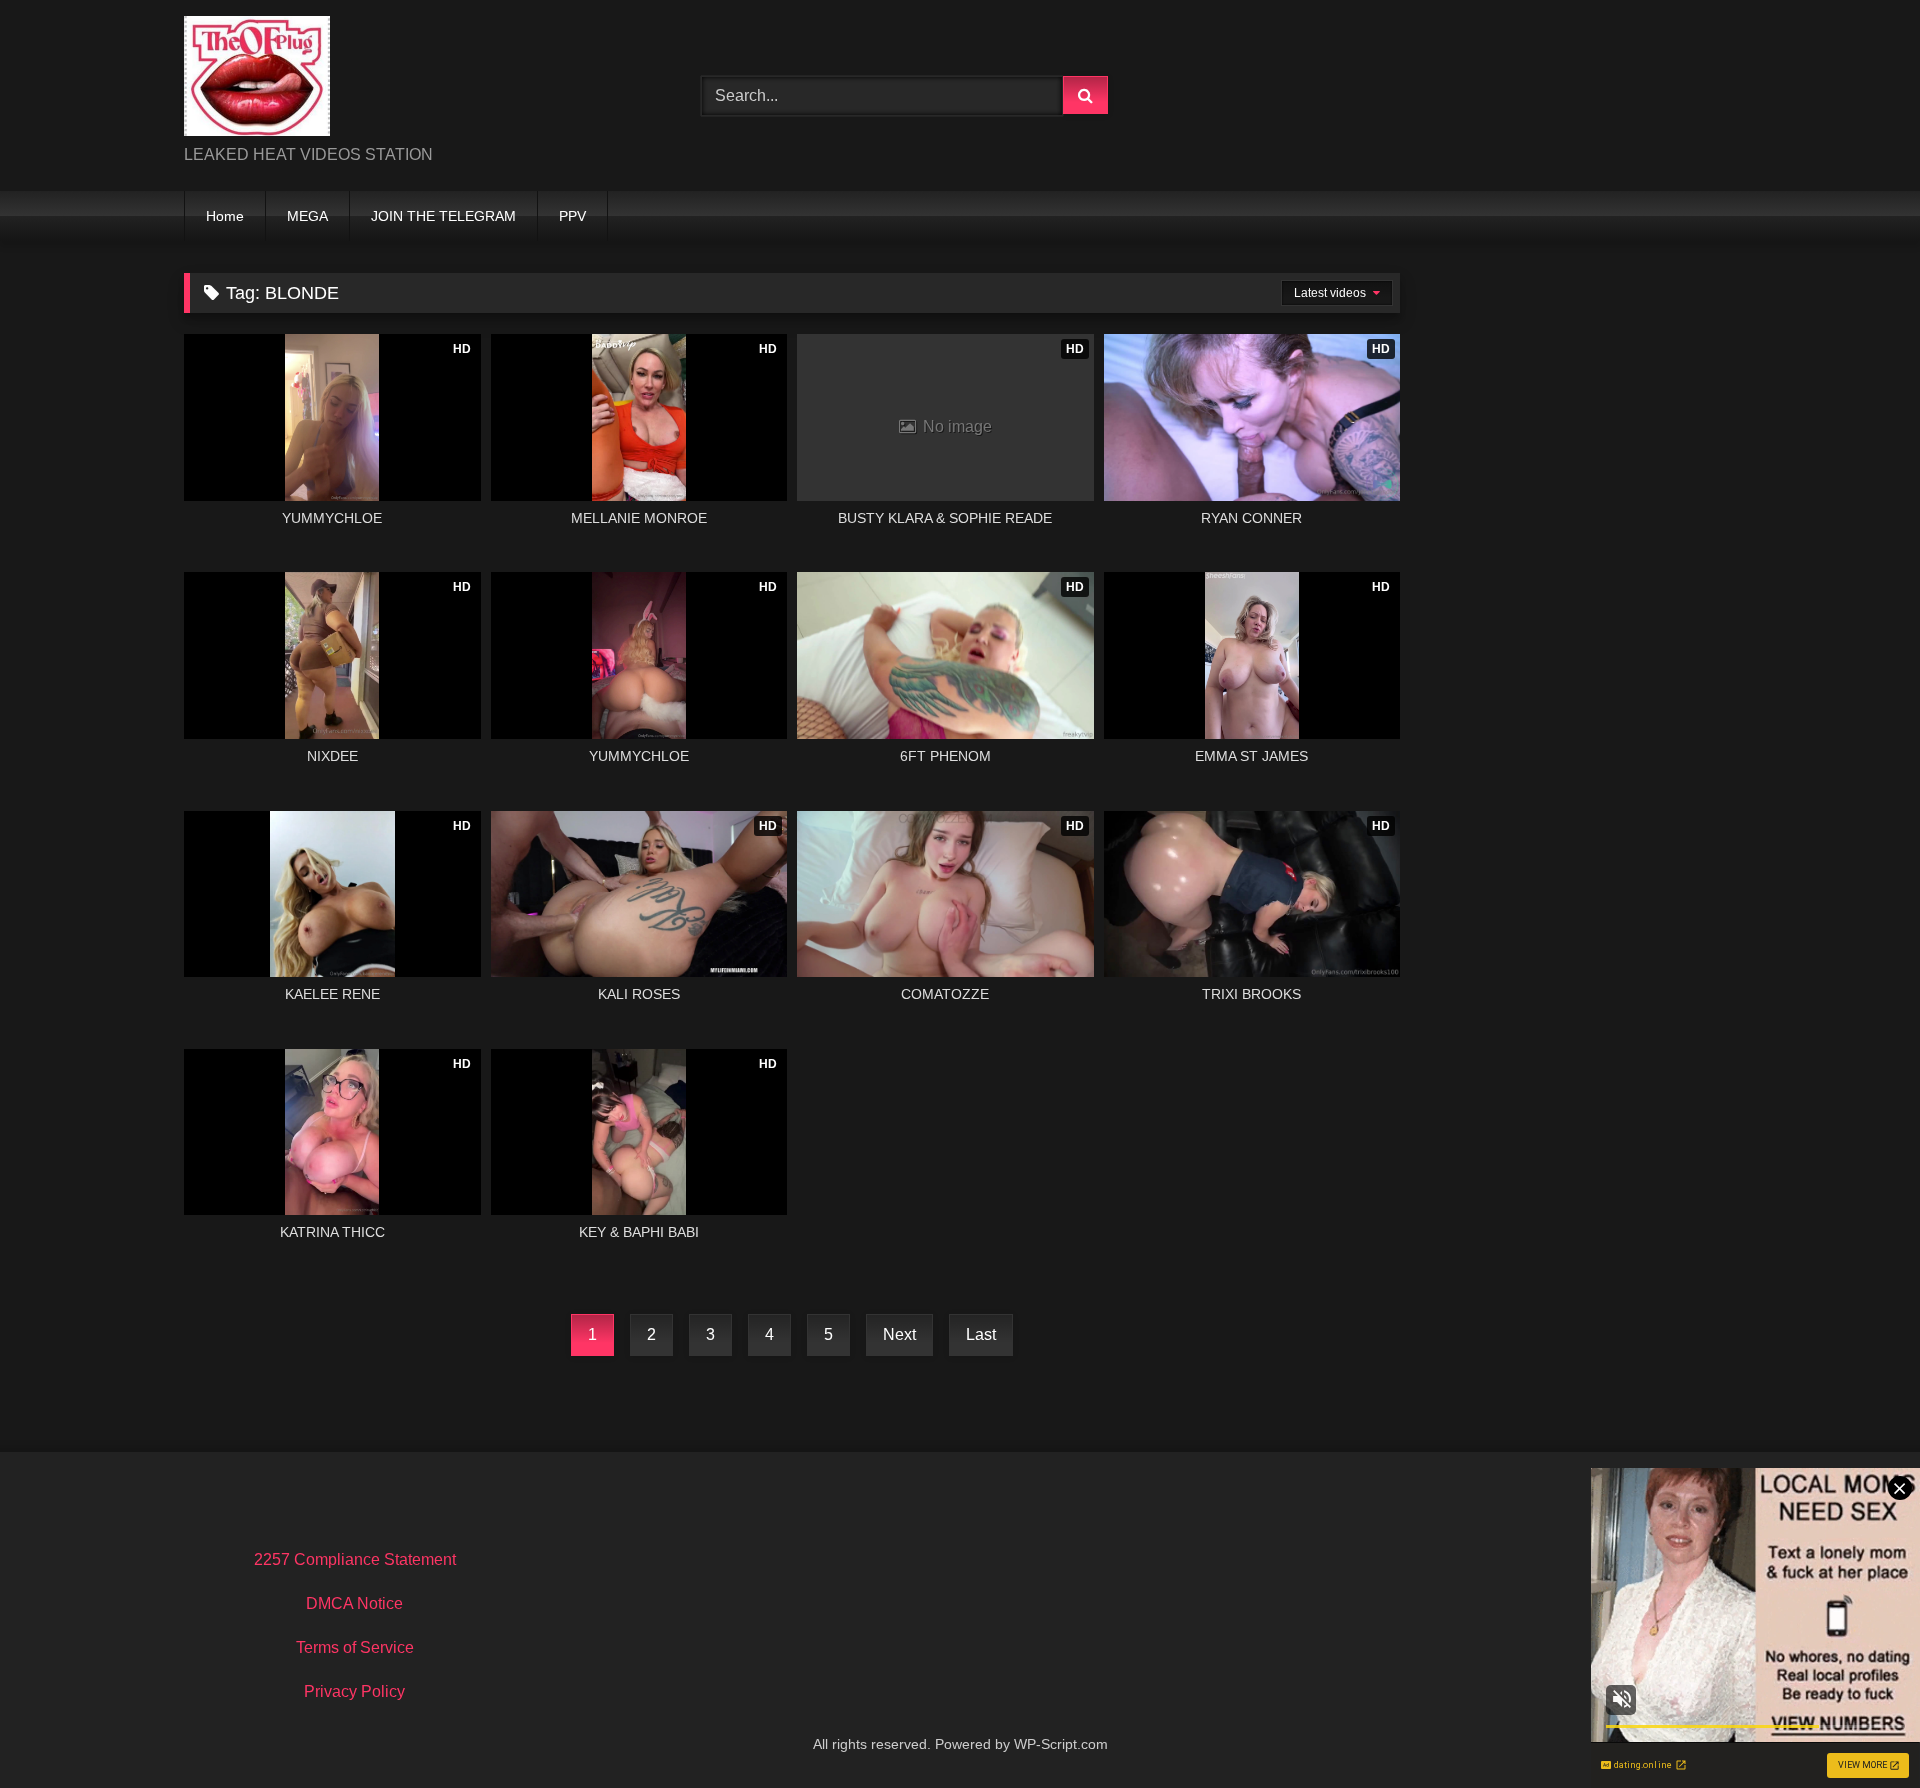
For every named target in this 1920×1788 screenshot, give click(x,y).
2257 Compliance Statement (355, 1559)
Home (225, 216)
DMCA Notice (354, 1603)
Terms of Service (355, 1647)
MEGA (307, 216)
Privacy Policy (354, 1691)
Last (981, 1334)
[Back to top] (1858, 1728)
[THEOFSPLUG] (257, 79)
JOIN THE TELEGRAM (443, 216)
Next (899, 1334)
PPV (572, 216)
